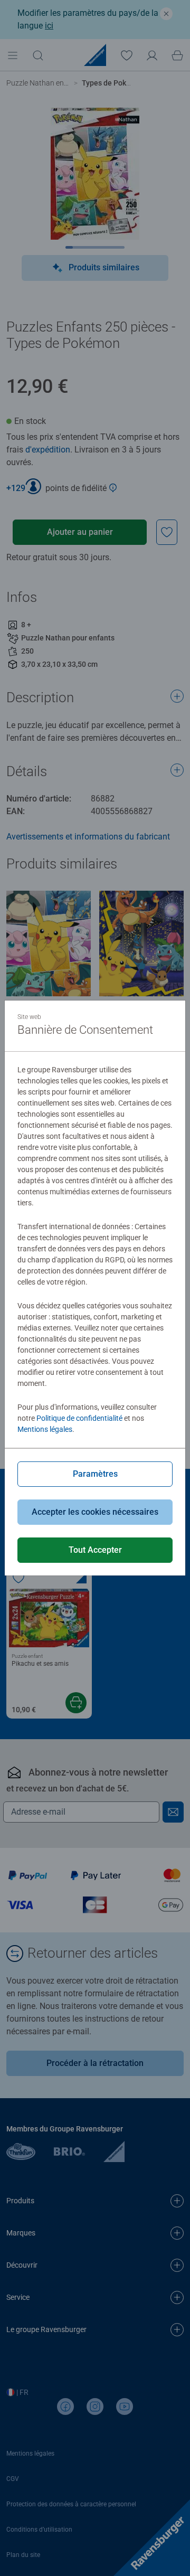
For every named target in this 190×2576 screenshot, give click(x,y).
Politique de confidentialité (79, 1418)
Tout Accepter (95, 1550)
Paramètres (95, 1474)
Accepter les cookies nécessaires (95, 1512)
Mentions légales (45, 1429)
